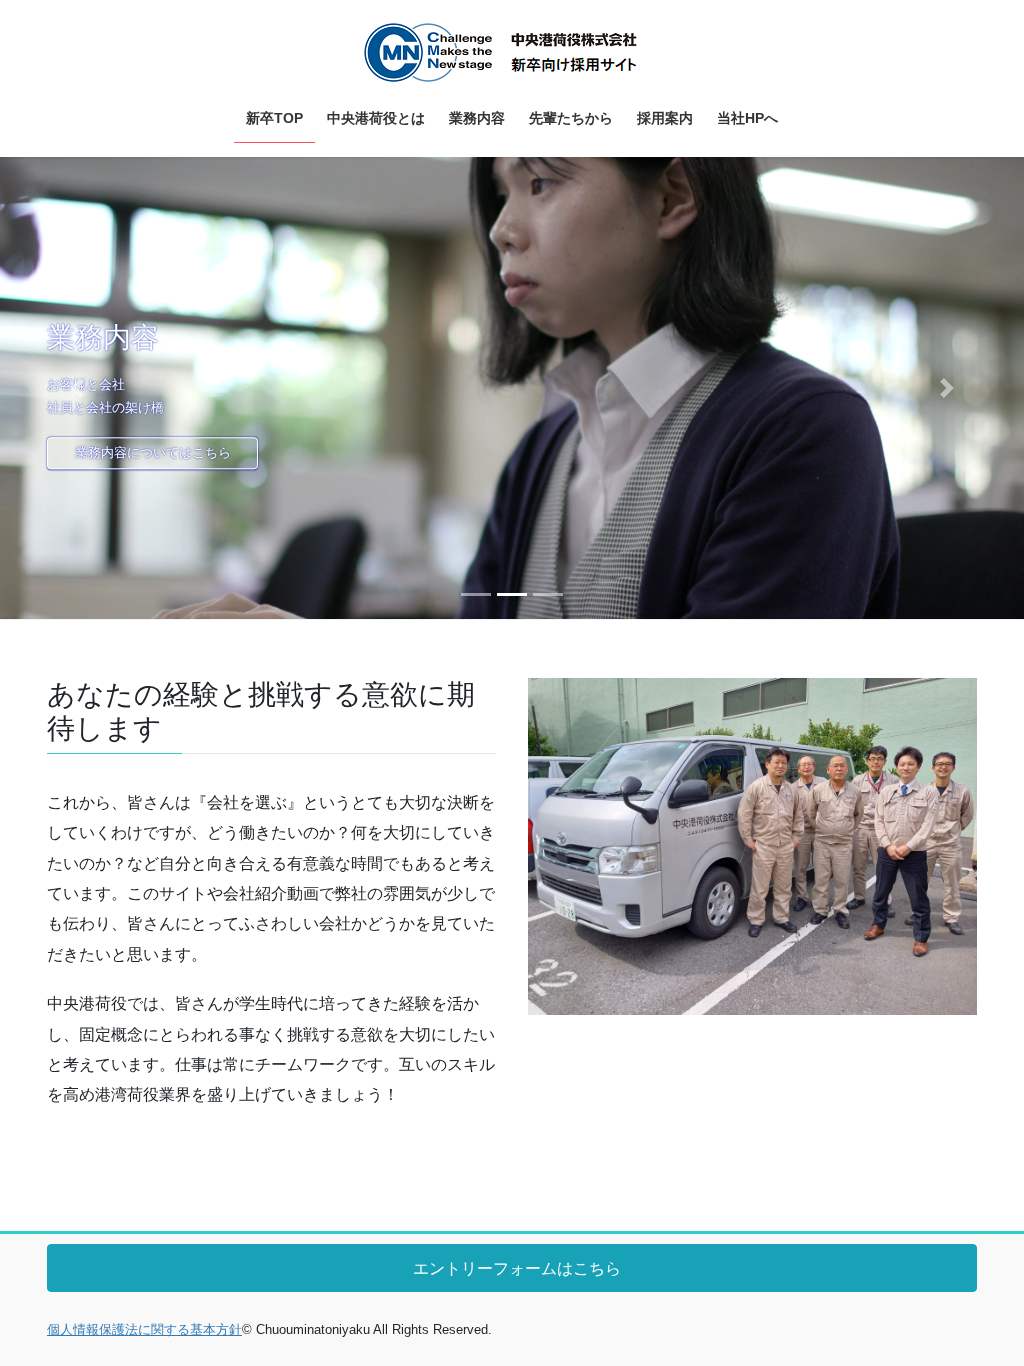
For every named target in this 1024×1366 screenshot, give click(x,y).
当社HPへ (644, 452)
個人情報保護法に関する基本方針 (144, 1329)
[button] (77, 388)
